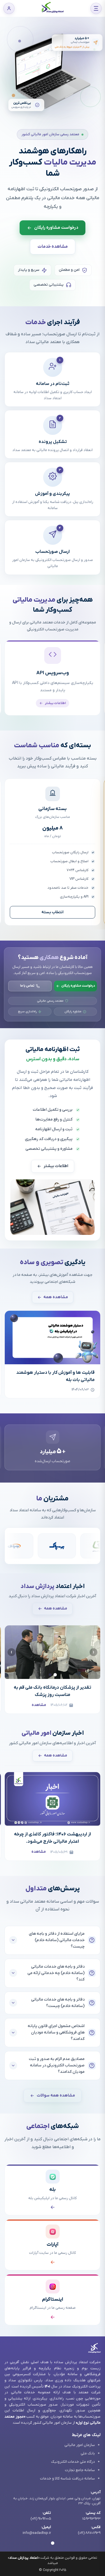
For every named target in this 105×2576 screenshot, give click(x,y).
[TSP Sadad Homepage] (52, 12)
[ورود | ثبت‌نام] (9, 8)
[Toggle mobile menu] (96, 8)
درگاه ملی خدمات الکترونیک (73, 2462)
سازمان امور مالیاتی (80, 2445)
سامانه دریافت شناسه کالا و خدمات (67, 2479)
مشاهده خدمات (53, 247)
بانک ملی (88, 2453)
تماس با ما (27, 986)
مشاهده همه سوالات (56, 2096)
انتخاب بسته (53, 912)
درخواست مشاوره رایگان (78, 986)
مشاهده (39, 1705)
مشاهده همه (56, 1297)
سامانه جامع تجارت (80, 2470)
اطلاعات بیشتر (56, 1166)
